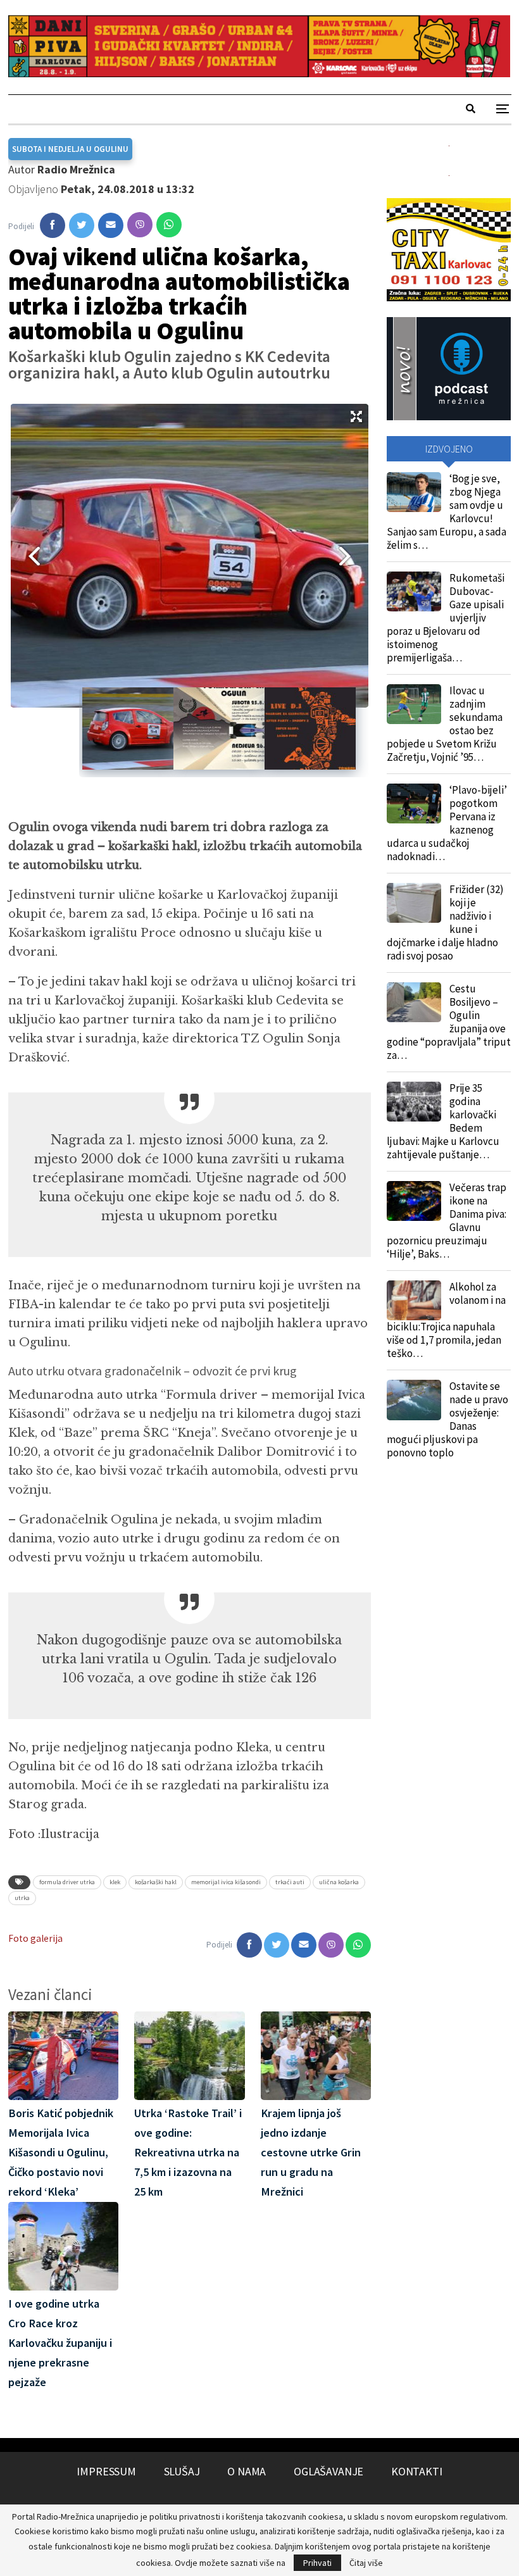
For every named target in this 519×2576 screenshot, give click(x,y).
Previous (30, 556)
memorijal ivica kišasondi (226, 1882)
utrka (22, 1898)
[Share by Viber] (140, 225)
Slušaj (182, 2471)
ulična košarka (339, 1882)
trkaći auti (290, 1882)
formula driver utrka (67, 1882)
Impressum (106, 2471)
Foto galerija (35, 1938)
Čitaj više (366, 2563)
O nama (247, 2471)
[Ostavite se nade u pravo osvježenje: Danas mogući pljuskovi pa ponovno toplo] (414, 1400)
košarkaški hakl (156, 1882)
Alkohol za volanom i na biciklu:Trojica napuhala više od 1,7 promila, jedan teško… (446, 1320)
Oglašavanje (328, 2471)
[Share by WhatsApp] (169, 225)
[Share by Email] (111, 225)
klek (115, 1882)
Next (349, 556)
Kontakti (417, 2471)
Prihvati (317, 2563)
